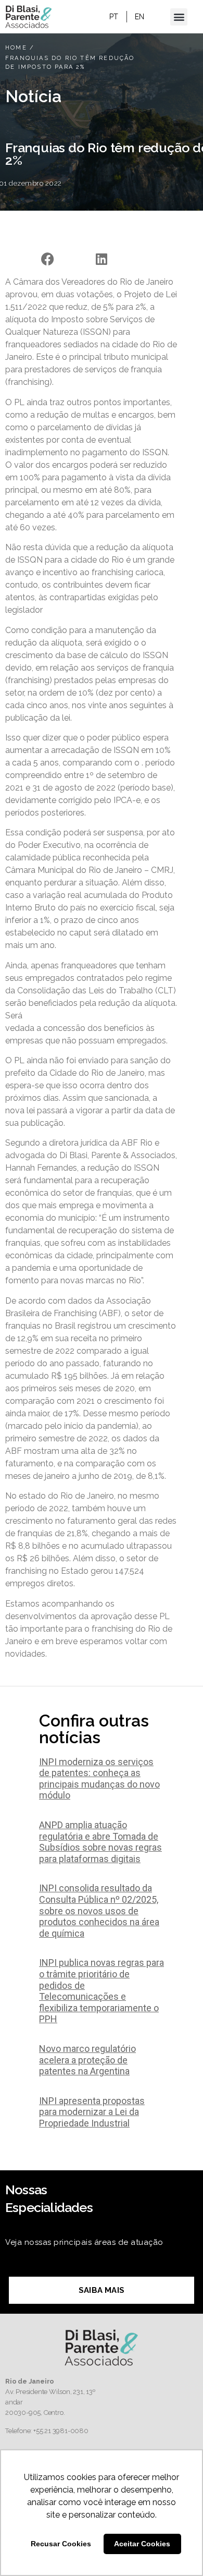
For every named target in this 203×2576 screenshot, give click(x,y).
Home (16, 48)
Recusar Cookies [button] (61, 2544)
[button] (179, 17)
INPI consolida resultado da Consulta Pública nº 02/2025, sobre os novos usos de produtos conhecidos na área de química (99, 1910)
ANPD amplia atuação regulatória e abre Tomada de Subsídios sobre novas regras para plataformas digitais (100, 1842)
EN (140, 17)
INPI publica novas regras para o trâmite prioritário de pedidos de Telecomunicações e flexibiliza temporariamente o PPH (102, 1991)
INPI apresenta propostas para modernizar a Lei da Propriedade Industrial (92, 2112)
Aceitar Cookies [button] (142, 2544)
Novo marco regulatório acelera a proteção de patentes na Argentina (87, 2060)
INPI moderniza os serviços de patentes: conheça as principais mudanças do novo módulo (99, 1779)
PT (114, 17)
